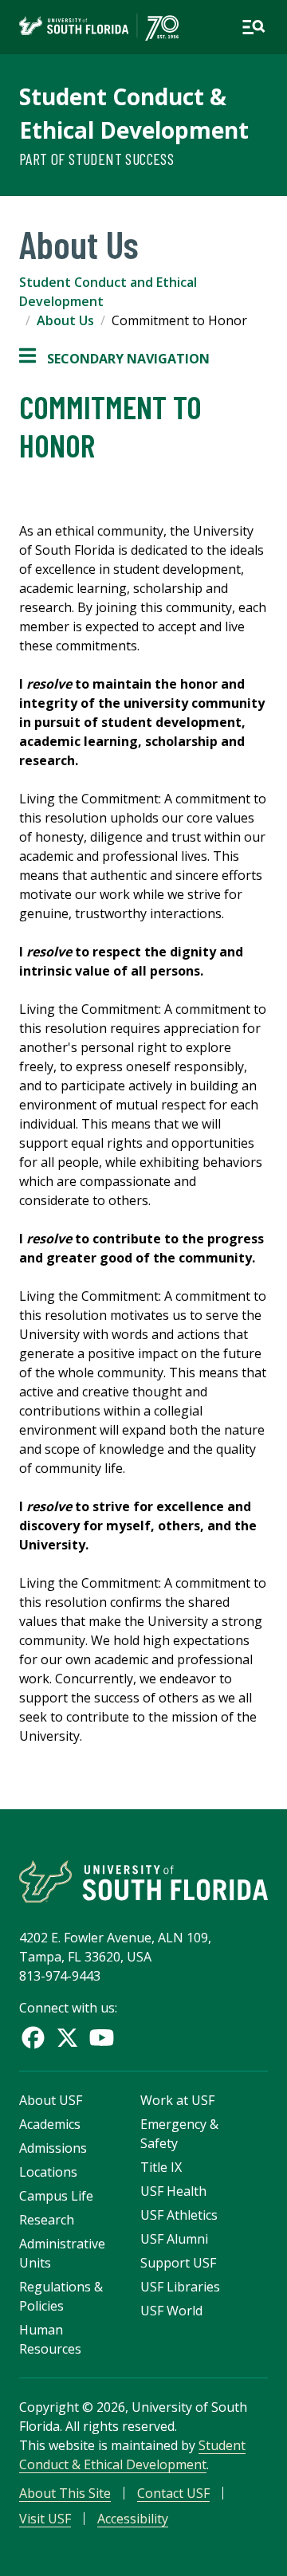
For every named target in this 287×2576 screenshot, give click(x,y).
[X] (67, 2038)
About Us (65, 320)
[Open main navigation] (254, 27)
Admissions (53, 2148)
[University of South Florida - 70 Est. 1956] (99, 27)
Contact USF (173, 2493)
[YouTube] (102, 2038)
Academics (50, 2124)
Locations (48, 2172)
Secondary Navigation (114, 359)
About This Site (65, 2493)
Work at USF (177, 2100)
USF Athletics (179, 2215)
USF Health (173, 2191)
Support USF (178, 2263)
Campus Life (56, 2196)
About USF (51, 2100)
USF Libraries (180, 2287)
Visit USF (45, 2519)
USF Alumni (174, 2239)
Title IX (161, 2167)
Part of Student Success (96, 159)
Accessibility (133, 2519)
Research (47, 2220)
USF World (171, 2311)
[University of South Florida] (143, 1881)
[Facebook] (33, 2038)
